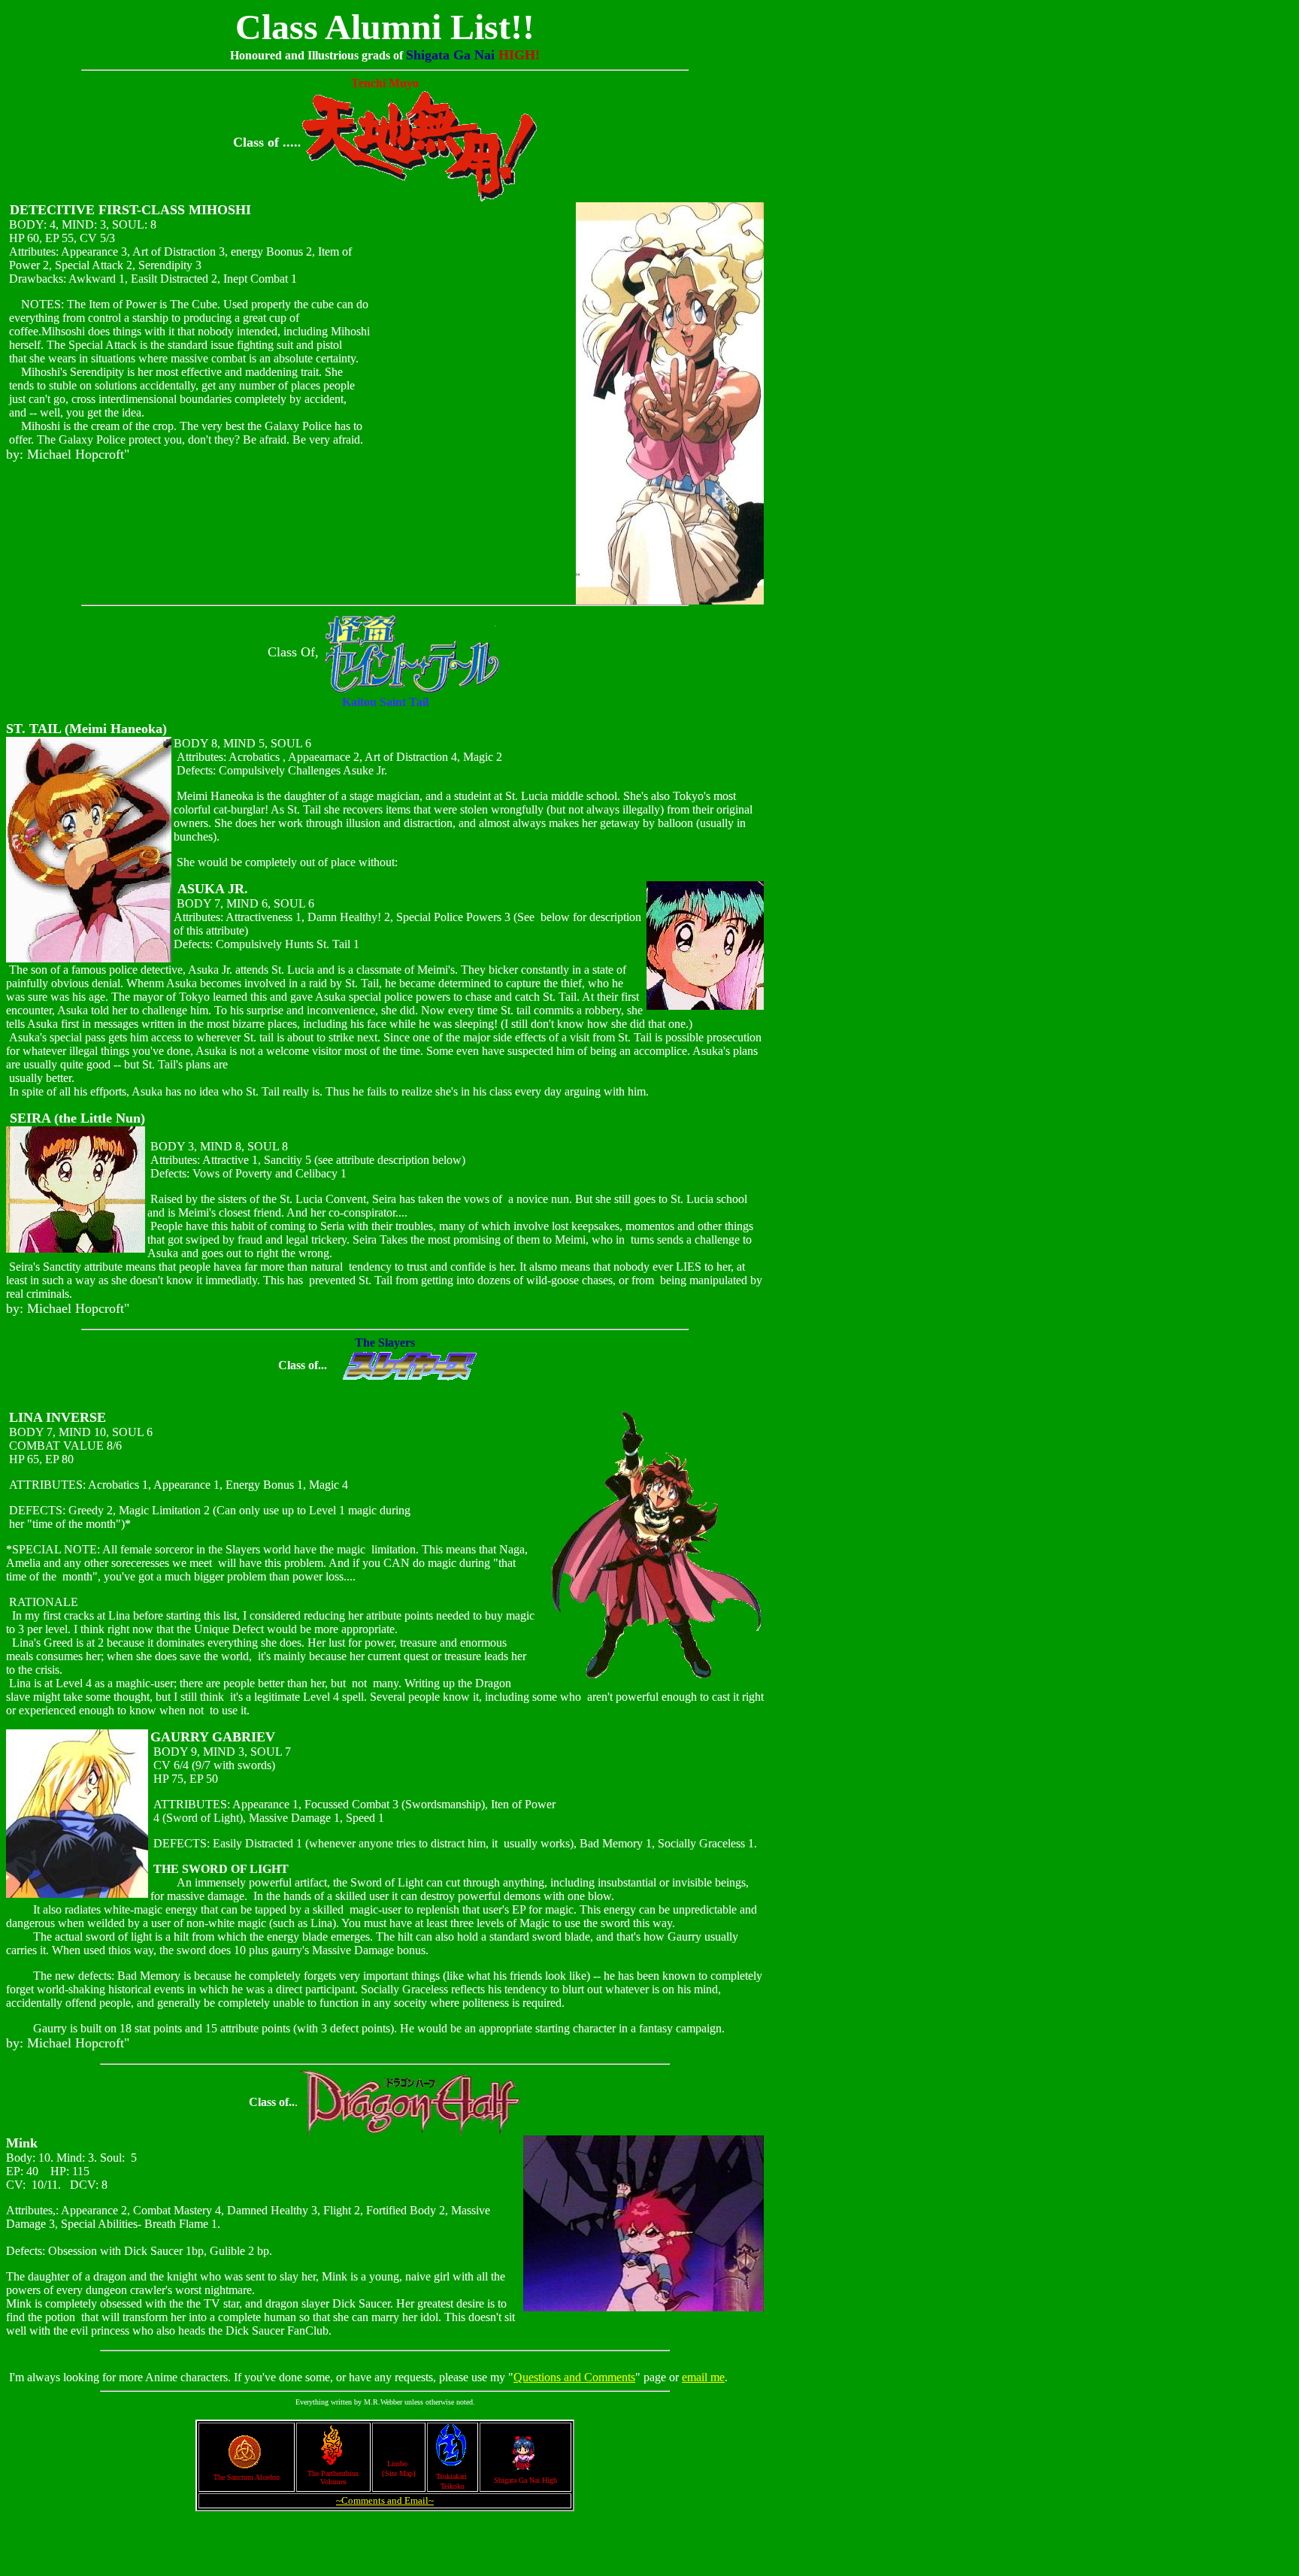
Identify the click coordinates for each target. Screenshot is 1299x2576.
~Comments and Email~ (385, 2500)
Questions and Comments (574, 2377)
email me (703, 2377)
